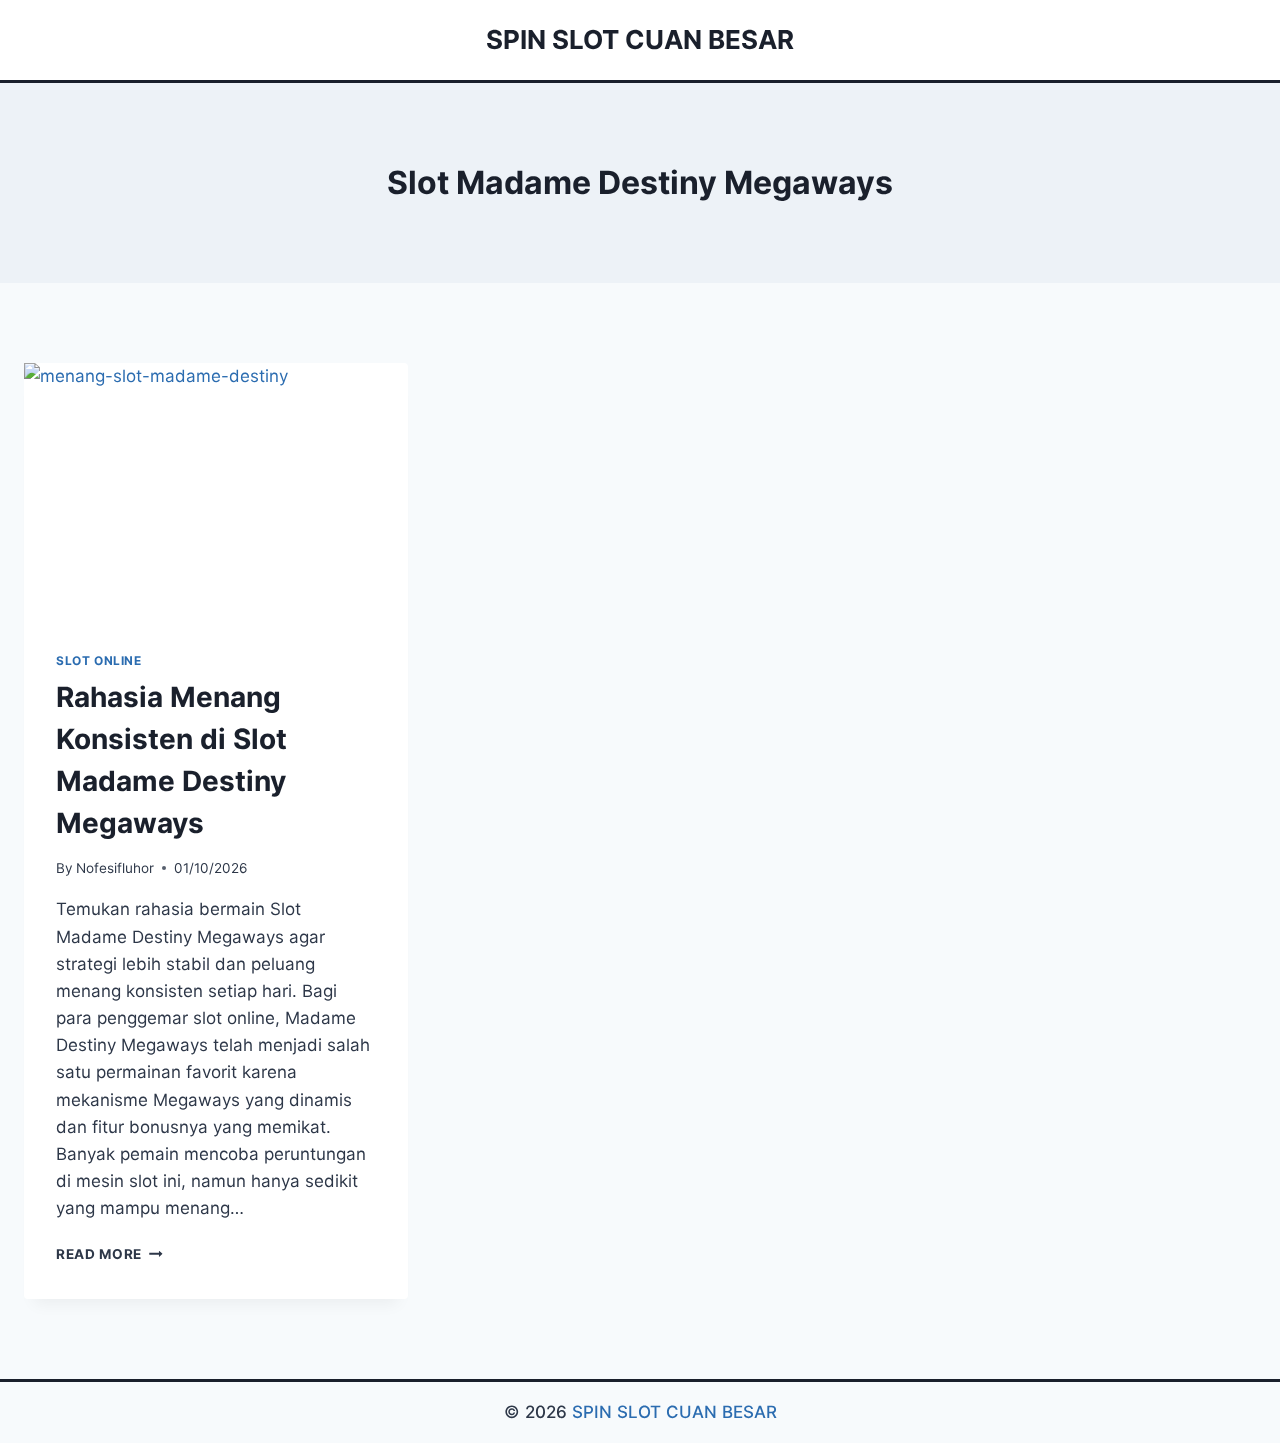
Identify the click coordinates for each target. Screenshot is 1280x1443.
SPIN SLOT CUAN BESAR (674, 1412)
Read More (109, 1254)
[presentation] (216, 491)
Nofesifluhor (115, 868)
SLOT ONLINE (99, 660)
